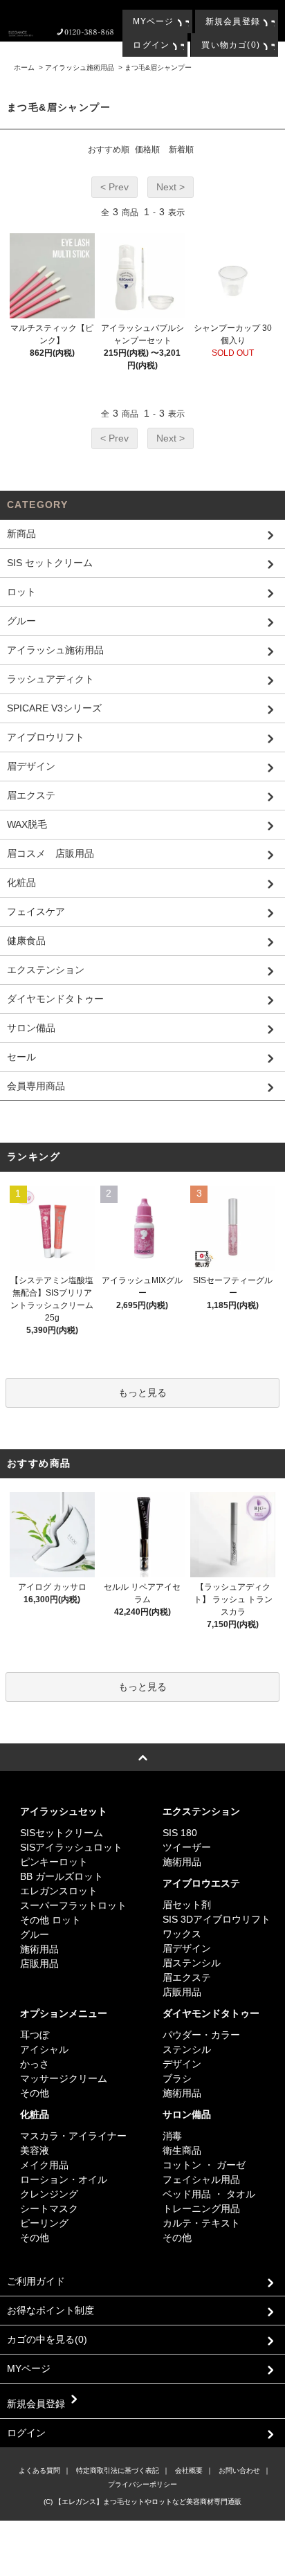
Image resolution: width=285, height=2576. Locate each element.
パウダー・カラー (201, 2035)
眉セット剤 (187, 1905)
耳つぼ (35, 2035)
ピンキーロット (54, 1862)
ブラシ (177, 2078)
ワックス (182, 1934)
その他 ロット (50, 1920)
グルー (35, 1934)
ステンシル (187, 2049)
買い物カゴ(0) (231, 45)
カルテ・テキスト (201, 2223)
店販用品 (39, 1963)
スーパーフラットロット (73, 1905)
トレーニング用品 (201, 2208)
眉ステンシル (192, 1963)
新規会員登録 (233, 21)
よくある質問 (39, 2470)
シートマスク (49, 2208)
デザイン (182, 2064)
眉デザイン (187, 1948)
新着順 (181, 149)
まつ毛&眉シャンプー (158, 67)
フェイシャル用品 (201, 2179)
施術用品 (39, 1949)
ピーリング (44, 2223)
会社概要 (189, 2470)
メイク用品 (44, 2165)
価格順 (147, 149)
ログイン (151, 45)
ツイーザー (187, 1847)
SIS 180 (180, 1833)
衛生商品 (182, 2150)
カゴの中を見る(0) (47, 2339)
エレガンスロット (59, 1891)
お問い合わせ (239, 2470)
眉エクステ (187, 1977)
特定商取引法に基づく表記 (118, 2470)
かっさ (35, 2064)
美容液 (35, 2150)
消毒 (172, 2136)
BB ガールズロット (62, 1876)
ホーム (24, 67)
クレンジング (49, 2194)
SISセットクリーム (62, 1833)
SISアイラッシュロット (71, 1847)
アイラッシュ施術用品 (80, 67)
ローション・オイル (64, 2179)
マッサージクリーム (64, 2078)
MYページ (154, 21)
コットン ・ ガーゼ (204, 2165)
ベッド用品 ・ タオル (209, 2194)
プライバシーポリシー (142, 2484)
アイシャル (44, 2049)
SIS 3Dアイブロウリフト (217, 1919)
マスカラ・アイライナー (73, 2136)
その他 (35, 2093)
